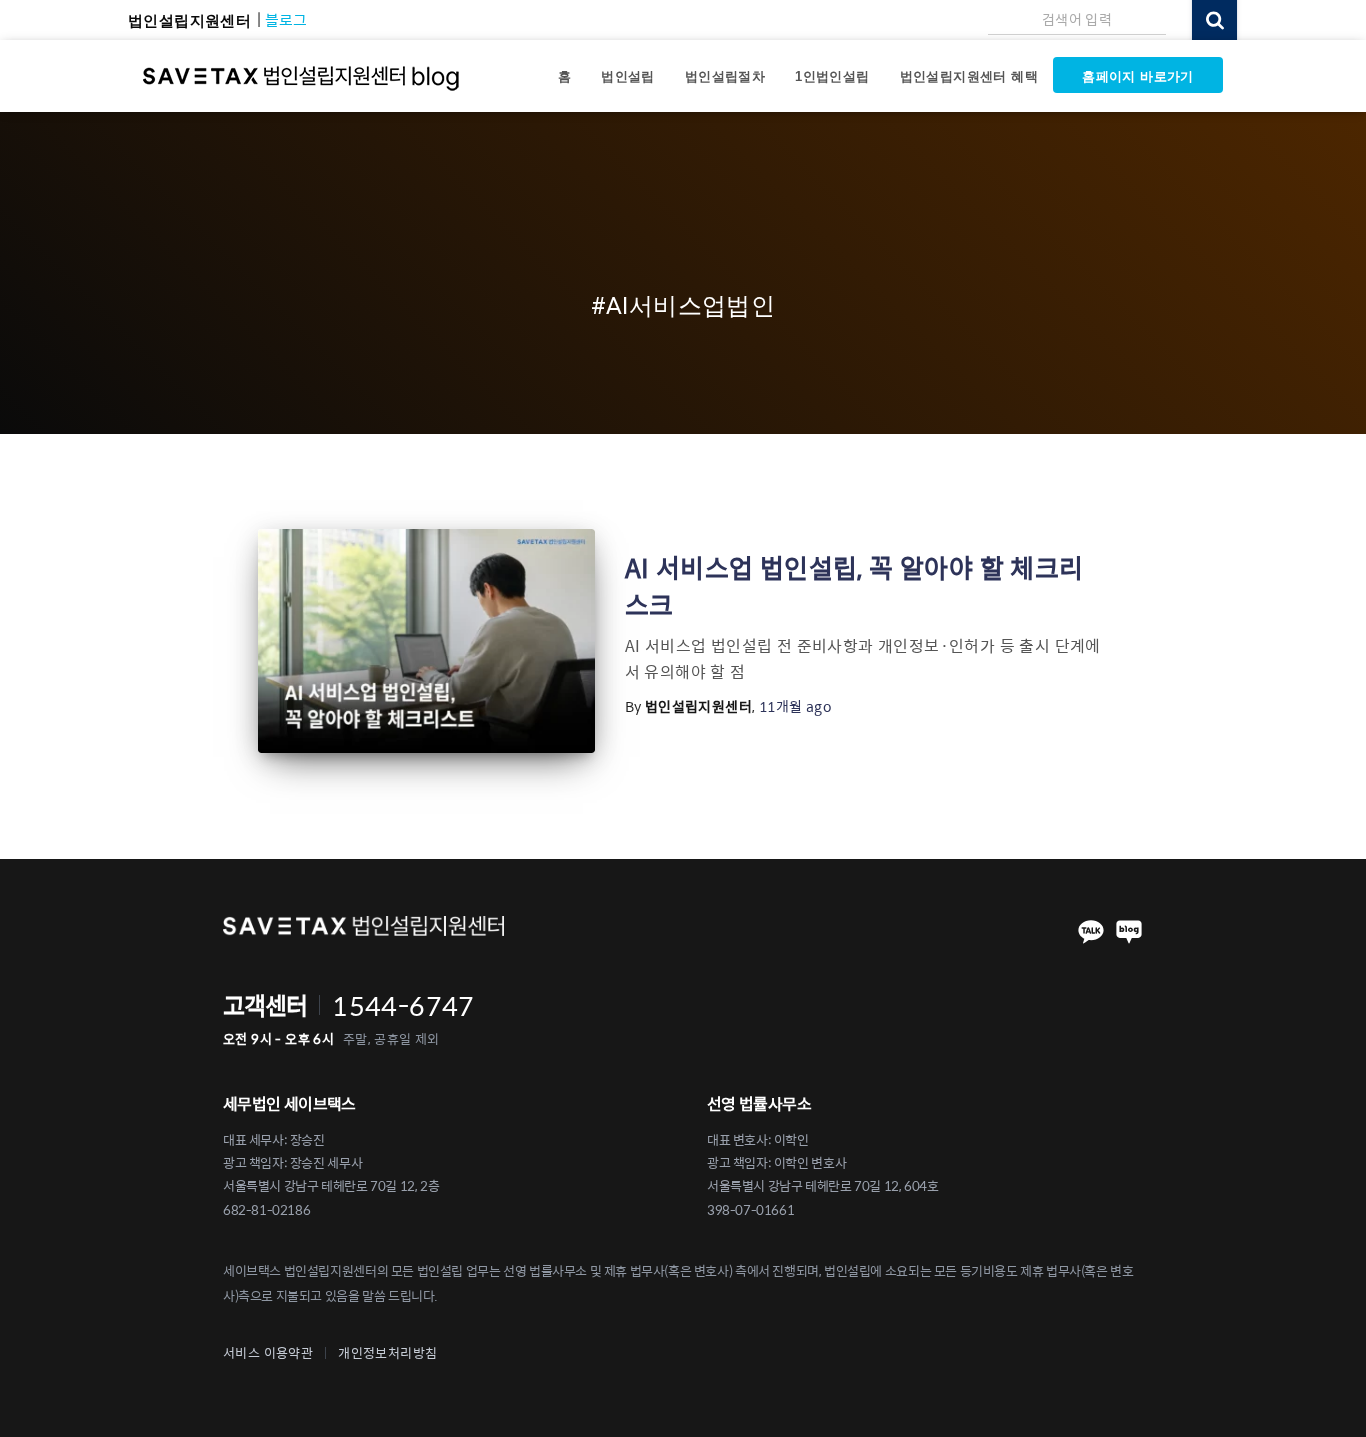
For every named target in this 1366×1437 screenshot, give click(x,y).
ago (795, 706)
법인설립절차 (725, 76)
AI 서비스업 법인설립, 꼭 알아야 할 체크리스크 (854, 585)
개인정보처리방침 (387, 1353)
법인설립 (628, 76)
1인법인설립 (832, 76)
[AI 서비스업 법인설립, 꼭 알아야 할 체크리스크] (426, 641)
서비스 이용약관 (268, 1353)
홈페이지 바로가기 (1138, 76)
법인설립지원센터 (189, 20)
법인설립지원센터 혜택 (969, 76)
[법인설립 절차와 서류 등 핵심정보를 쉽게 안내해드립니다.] (301, 76)
